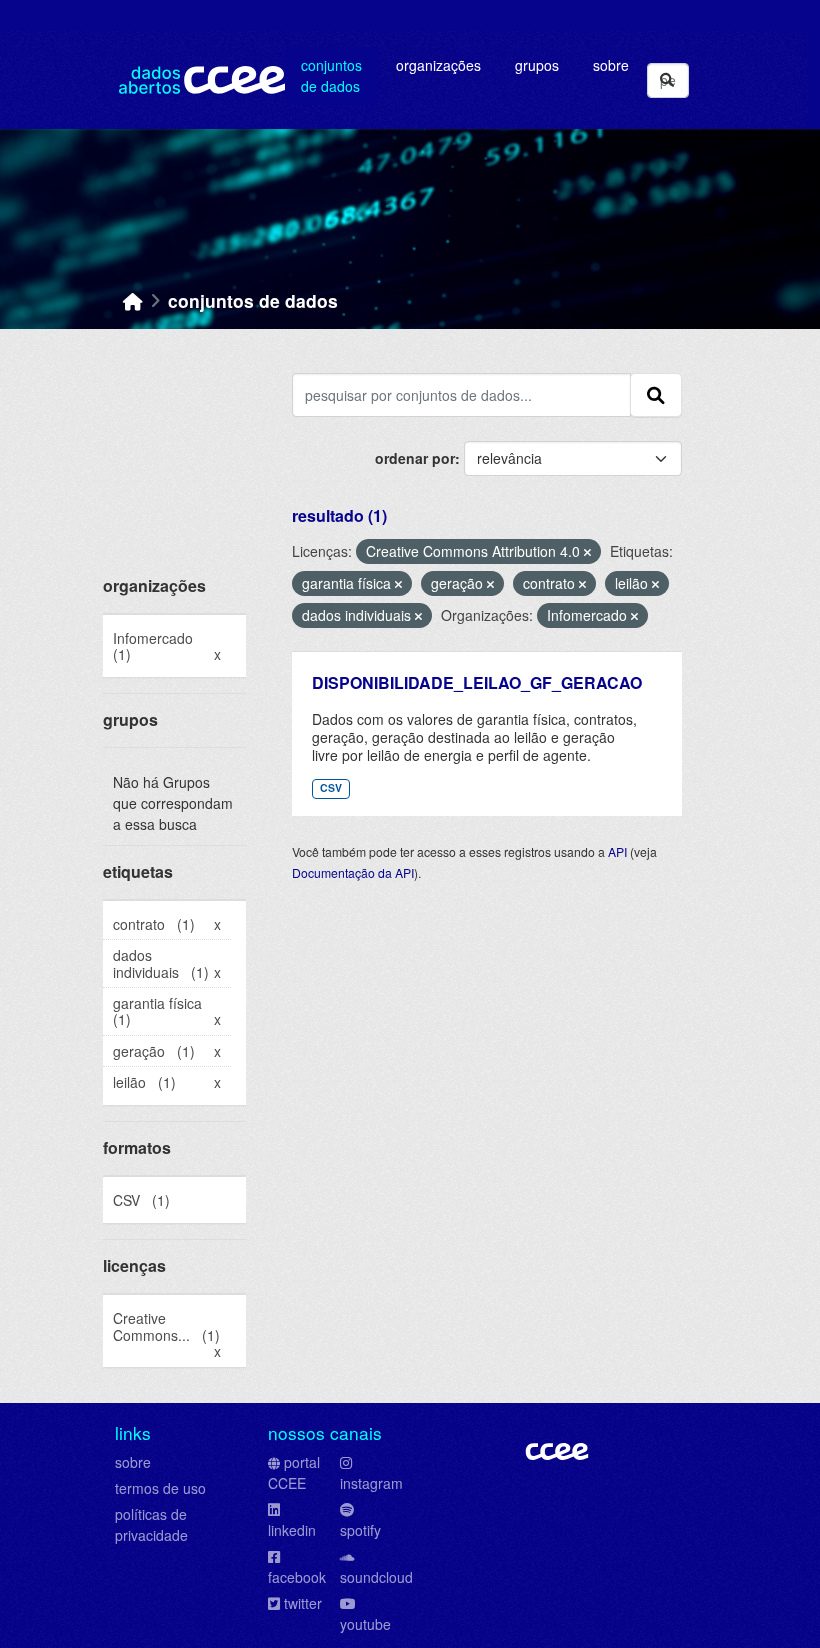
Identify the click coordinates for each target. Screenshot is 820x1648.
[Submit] (667, 80)
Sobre (611, 65)
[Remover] (587, 552)
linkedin (292, 1530)
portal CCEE (294, 1472)
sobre (133, 1462)
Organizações (438, 65)
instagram (371, 1483)
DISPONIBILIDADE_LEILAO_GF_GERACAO (477, 682)
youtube (365, 1624)
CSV (331, 787)
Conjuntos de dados (331, 75)
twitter (303, 1603)
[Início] (133, 300)
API (617, 851)
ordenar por (415, 458)
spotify (360, 1530)
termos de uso (160, 1488)
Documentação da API (353, 872)
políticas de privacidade (151, 1524)
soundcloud (376, 1577)
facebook (297, 1577)
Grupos (537, 65)
